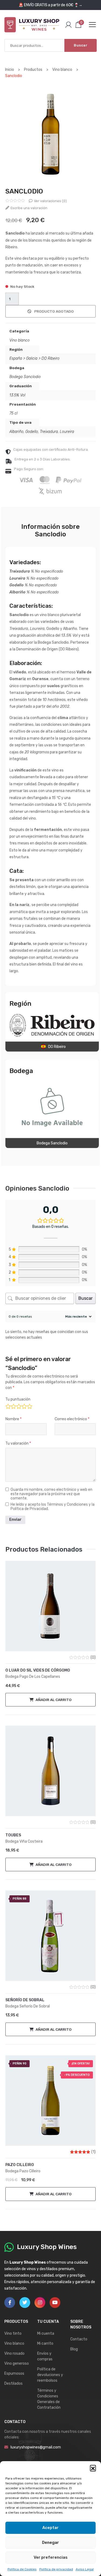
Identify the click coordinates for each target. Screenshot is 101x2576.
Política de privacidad (56, 2569)
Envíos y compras (45, 2356)
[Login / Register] (68, 25)
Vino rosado (14, 2353)
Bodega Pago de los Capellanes (33, 1677)
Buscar (81, 45)
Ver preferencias (51, 2557)
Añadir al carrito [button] (54, 1700)
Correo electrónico (72, 1419)
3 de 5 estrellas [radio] (18, 1406)
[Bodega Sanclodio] (52, 1107)
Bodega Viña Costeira (24, 1841)
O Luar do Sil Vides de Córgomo (38, 1670)
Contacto (79, 2339)
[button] (93, 2468)
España (16, 358)
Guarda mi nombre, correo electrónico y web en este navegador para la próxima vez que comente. (51, 1494)
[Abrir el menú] (92, 25)
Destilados (13, 2383)
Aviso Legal (85, 2569)
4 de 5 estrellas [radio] (24, 1406)
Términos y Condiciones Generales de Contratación (49, 2399)
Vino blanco (20, 340)
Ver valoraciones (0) (50, 201)
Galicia (32, 358)
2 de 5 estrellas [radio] (13, 1406)
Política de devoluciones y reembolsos (50, 2375)
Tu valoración (18, 1443)
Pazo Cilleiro (20, 2165)
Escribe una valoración (29, 208)
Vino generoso (17, 2363)
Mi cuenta (46, 2333)
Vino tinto (13, 2333)
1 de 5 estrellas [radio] (8, 1406)
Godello (32, 432)
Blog (74, 2349)
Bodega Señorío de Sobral (28, 2006)
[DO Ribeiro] (52, 1025)
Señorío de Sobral (25, 2000)
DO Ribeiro (50, 358)
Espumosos (14, 2373)
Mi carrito (45, 2343)
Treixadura (49, 432)
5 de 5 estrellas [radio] (29, 1406)
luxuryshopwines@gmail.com (36, 2447)
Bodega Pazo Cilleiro (23, 2171)
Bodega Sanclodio (25, 377)
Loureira (67, 432)
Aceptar (50, 2528)
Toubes (13, 1835)
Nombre (13, 1419)
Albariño (16, 432)
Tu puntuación (18, 1399)
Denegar (50, 2542)
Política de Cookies (22, 2569)
